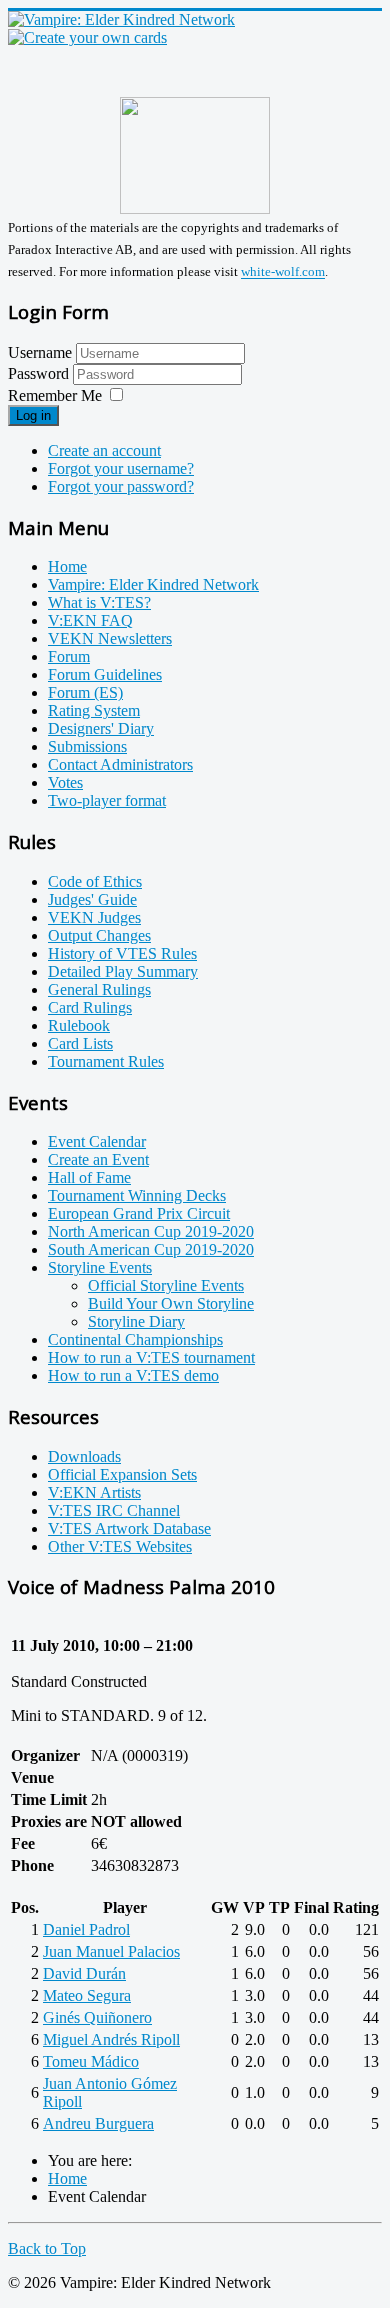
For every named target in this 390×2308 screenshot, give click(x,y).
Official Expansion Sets (122, 1474)
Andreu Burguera (98, 2123)
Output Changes (99, 935)
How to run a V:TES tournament (151, 1357)
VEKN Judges (94, 917)
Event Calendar (97, 1141)
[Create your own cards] (87, 37)
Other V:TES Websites (120, 1546)
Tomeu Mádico (91, 2061)
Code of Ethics (95, 881)
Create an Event (98, 1159)
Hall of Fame (89, 1177)
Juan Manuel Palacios (111, 1951)
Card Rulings (90, 1007)
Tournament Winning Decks (137, 1195)
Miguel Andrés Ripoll (111, 2039)
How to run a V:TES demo (133, 1375)
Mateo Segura (87, 1995)
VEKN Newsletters (110, 638)
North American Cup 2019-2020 (151, 1231)
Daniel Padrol (86, 1929)
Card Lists (80, 1043)
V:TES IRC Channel (114, 1510)
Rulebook (79, 1025)
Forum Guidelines (105, 674)
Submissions (87, 746)
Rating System (94, 710)
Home (67, 566)
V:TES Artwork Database (129, 1528)
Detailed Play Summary (123, 971)
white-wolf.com (283, 272)
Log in (33, 415)
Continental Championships (135, 1339)
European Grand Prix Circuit (139, 1213)
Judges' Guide (92, 899)
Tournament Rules (106, 1061)
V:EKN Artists (94, 1492)
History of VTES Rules (122, 953)
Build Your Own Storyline (171, 1303)
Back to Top (47, 2248)
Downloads (84, 1456)
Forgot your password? (121, 486)
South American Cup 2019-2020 (151, 1249)
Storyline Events (100, 1267)
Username (40, 352)
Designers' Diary (101, 728)
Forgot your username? (121, 468)
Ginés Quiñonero (97, 2017)
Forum (69, 656)
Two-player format (107, 800)
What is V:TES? (99, 602)
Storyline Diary (136, 1321)
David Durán (84, 1973)
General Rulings (99, 989)
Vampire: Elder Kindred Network (153, 584)
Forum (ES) (85, 692)
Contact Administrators (120, 764)
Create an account (104, 450)
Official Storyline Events (166, 1285)
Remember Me (55, 395)
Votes (65, 782)
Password (40, 373)
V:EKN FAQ (90, 620)
